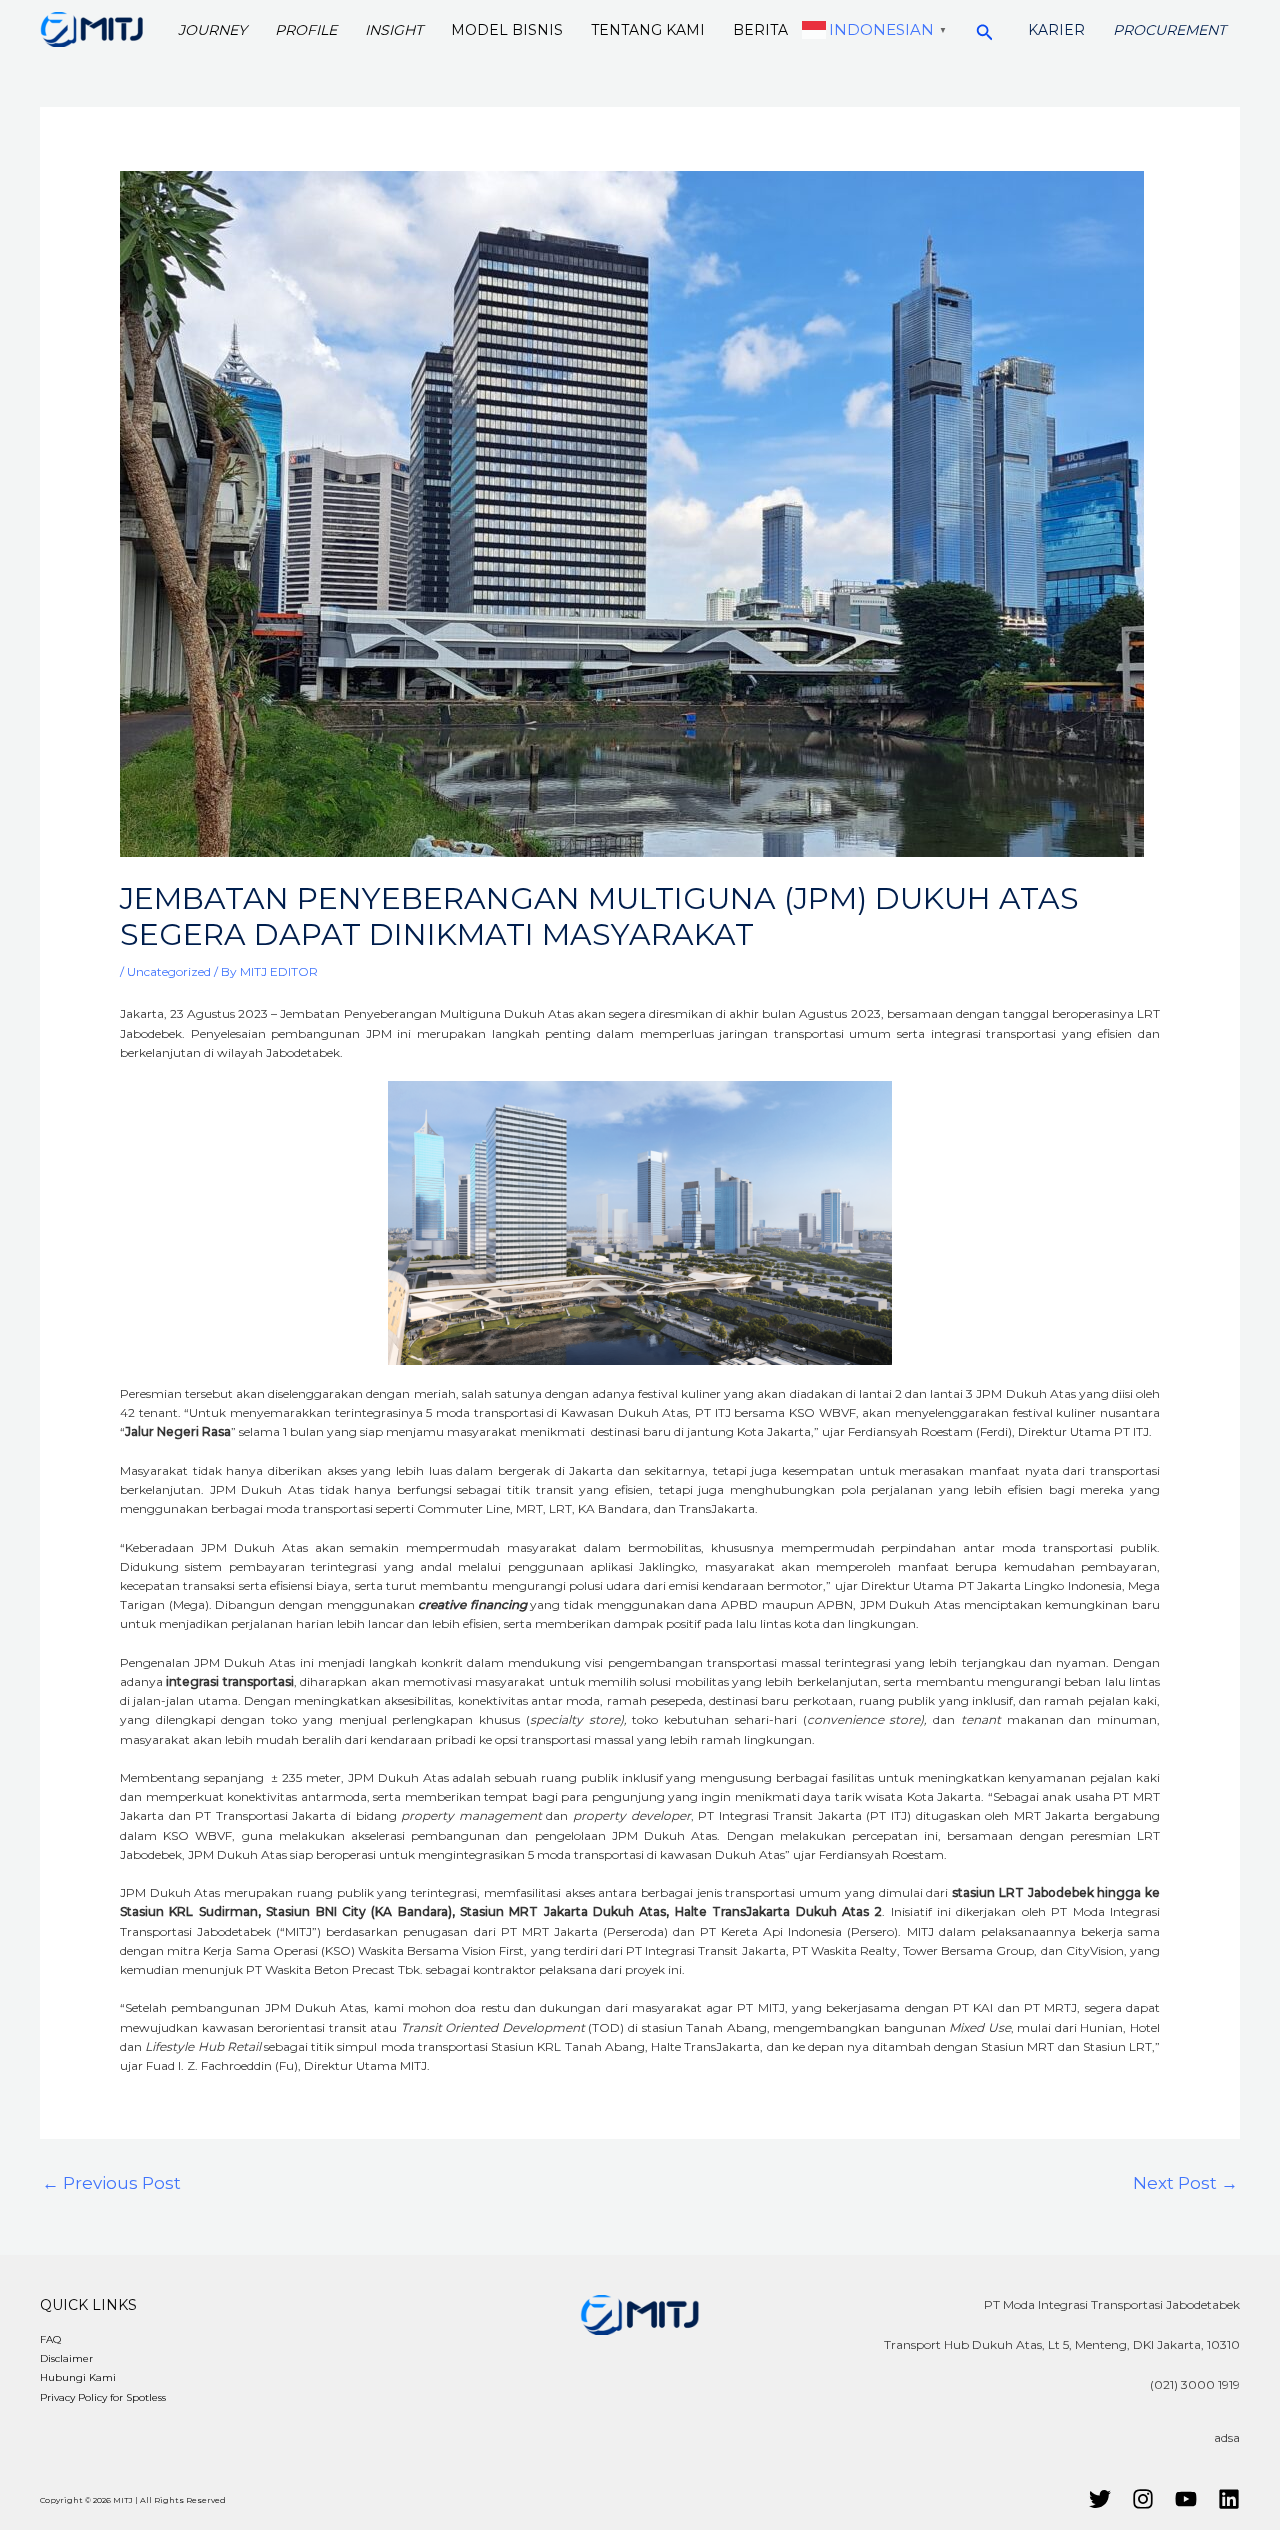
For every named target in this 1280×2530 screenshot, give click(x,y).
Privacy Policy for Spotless (103, 2397)
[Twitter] (1100, 2499)
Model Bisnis (507, 30)
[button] (985, 29)
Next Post (1185, 2183)
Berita (760, 30)
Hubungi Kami (78, 2377)
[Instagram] (1143, 2499)
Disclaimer (66, 2358)
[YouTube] (1186, 2499)
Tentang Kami (648, 30)
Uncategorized (169, 971)
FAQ (50, 2339)
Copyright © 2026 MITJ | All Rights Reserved (133, 2500)
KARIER (1056, 30)
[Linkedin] (1229, 2499)
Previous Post (111, 2183)
